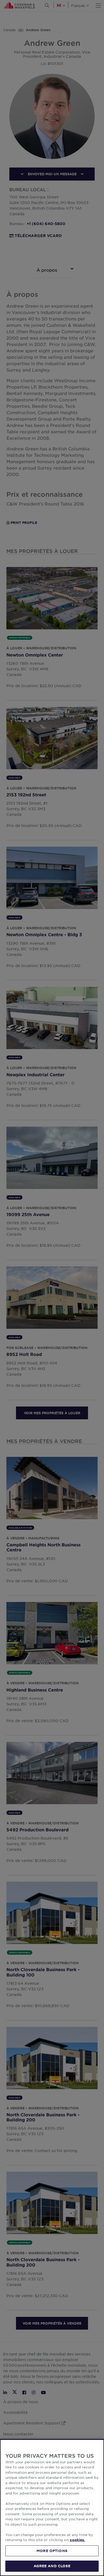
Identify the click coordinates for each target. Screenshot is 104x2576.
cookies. (77, 2540)
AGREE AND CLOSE (52, 2566)
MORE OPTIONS (52, 2551)
